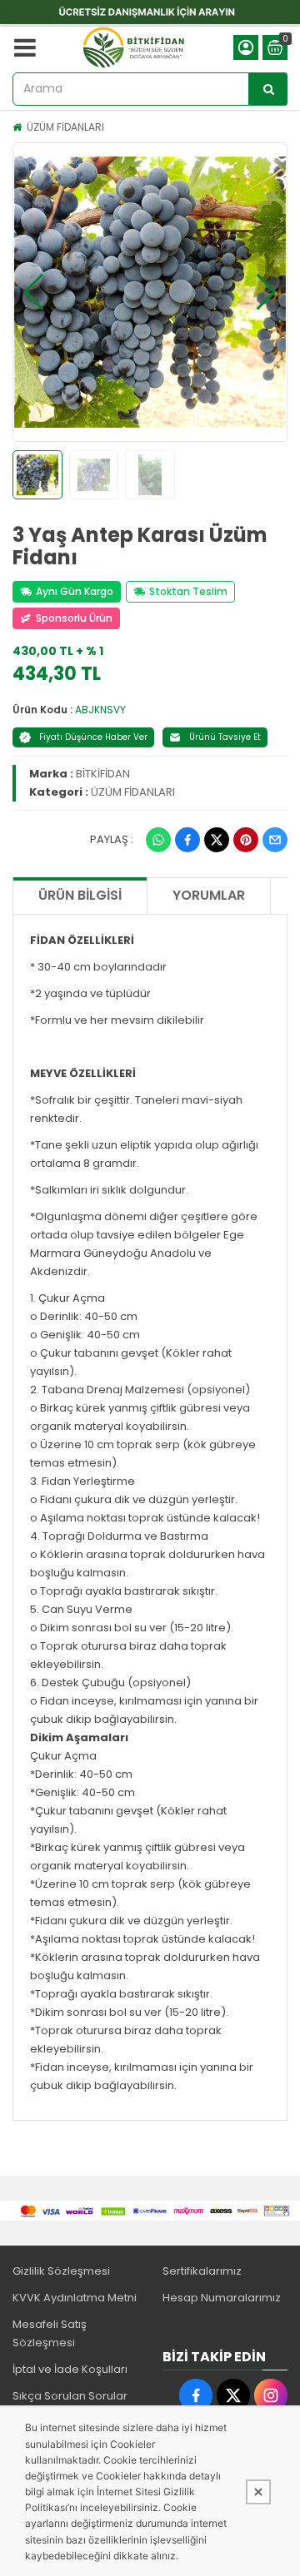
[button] (34, 292)
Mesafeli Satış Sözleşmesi (50, 2333)
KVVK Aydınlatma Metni (75, 2298)
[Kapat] (258, 2492)
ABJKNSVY (100, 710)
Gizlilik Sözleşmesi (61, 2271)
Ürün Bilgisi (80, 895)
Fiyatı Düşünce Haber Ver (93, 737)
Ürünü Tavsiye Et (225, 737)
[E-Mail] (275, 840)
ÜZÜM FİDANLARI (65, 127)
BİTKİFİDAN (103, 774)
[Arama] (268, 89)
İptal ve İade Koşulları (70, 2369)
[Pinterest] (246, 840)
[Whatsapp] (158, 840)
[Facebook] (187, 840)
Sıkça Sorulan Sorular (70, 2396)
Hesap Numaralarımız (222, 2298)
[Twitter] (217, 840)
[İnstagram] (271, 2395)
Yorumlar (209, 895)
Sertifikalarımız (202, 2271)
